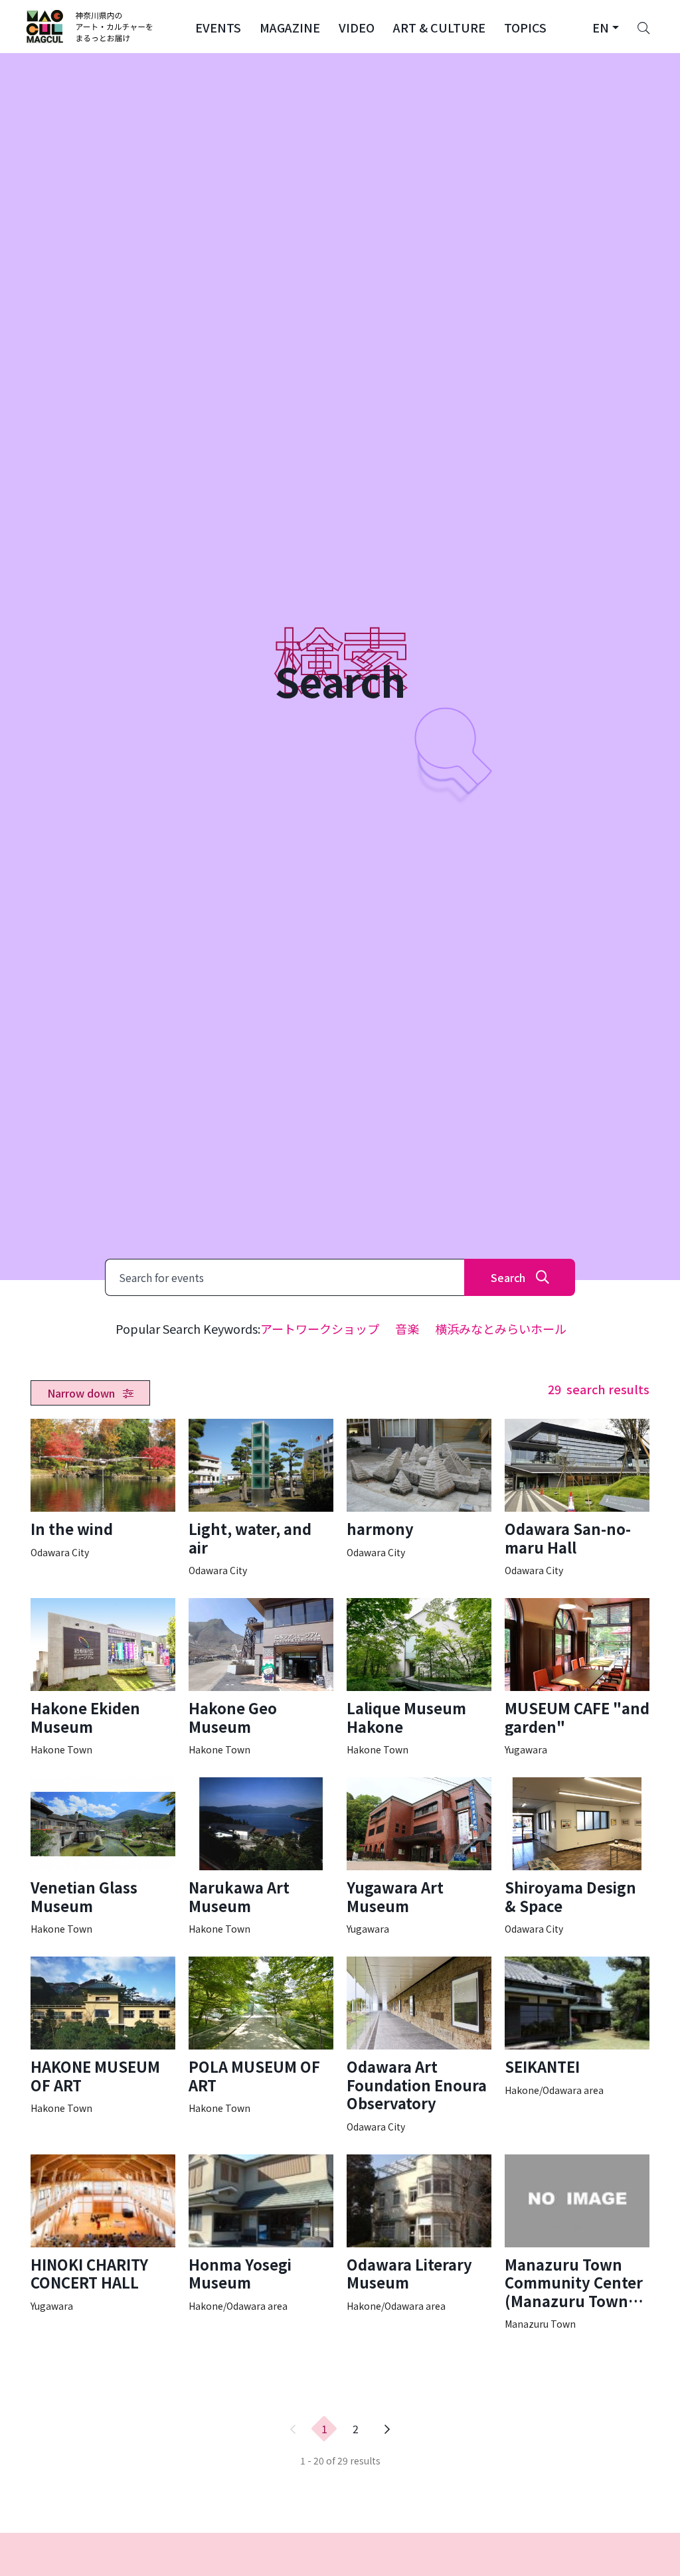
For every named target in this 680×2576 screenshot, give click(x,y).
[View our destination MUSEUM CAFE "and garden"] (577, 1677)
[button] (218, 27)
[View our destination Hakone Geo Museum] (261, 1677)
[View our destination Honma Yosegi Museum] (261, 2233)
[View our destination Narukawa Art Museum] (261, 1856)
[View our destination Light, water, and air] (261, 1498)
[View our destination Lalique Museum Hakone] (419, 1677)
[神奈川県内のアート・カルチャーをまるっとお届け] (90, 27)
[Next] (387, 2429)
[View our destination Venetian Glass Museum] (103, 1856)
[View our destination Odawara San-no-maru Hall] (577, 1498)
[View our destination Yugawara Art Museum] (419, 1856)
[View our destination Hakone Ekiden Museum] (103, 1677)
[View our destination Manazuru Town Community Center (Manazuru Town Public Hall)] (577, 2243)
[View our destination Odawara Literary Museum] (419, 2233)
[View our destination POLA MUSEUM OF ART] (261, 2036)
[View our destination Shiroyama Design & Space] (577, 1856)
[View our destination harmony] (419, 1489)
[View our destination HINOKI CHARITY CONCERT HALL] (103, 2233)
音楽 (407, 1328)
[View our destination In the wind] (103, 1489)
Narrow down (82, 1393)
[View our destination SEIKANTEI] (577, 2027)
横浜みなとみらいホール (501, 1328)
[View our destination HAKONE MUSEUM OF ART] (103, 2036)
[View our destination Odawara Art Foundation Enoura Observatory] (419, 2045)
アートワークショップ (320, 1328)
